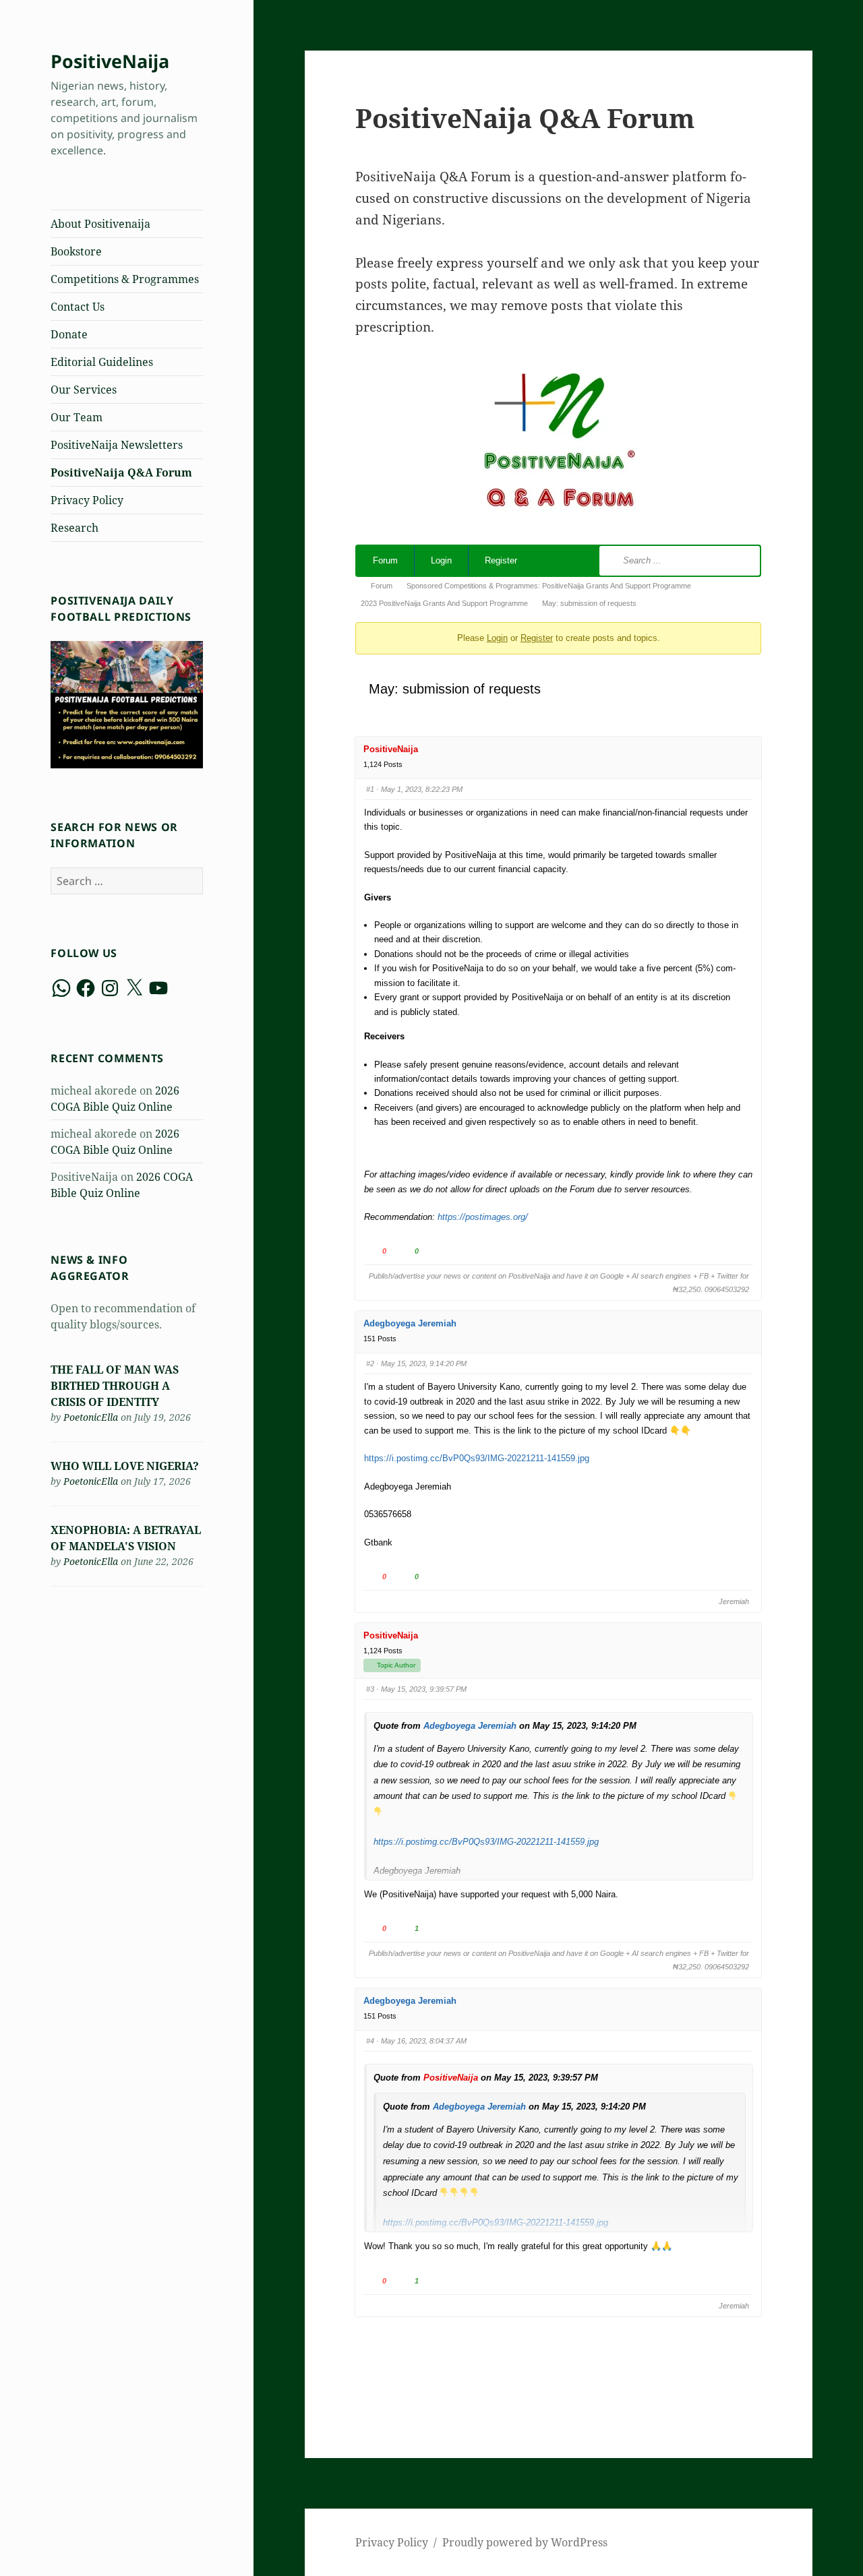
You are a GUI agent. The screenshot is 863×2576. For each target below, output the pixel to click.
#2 (370, 1363)
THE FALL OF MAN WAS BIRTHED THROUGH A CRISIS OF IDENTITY (115, 1386)
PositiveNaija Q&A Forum (121, 472)
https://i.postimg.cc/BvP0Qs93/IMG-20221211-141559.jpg (477, 1458)
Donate (69, 334)
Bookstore (76, 251)
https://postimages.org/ (483, 1217)
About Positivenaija (100, 224)
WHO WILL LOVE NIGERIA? (125, 1466)
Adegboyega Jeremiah (410, 1323)
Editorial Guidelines (102, 362)
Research (75, 528)
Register (501, 560)
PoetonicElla (91, 1417)
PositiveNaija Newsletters (117, 445)
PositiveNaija (110, 61)
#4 (370, 2041)
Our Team (77, 417)
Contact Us (78, 307)
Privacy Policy (87, 500)
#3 (370, 1689)
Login (441, 560)
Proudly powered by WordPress (525, 2542)
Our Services (84, 390)
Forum (385, 560)
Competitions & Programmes (125, 279)
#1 (370, 789)
